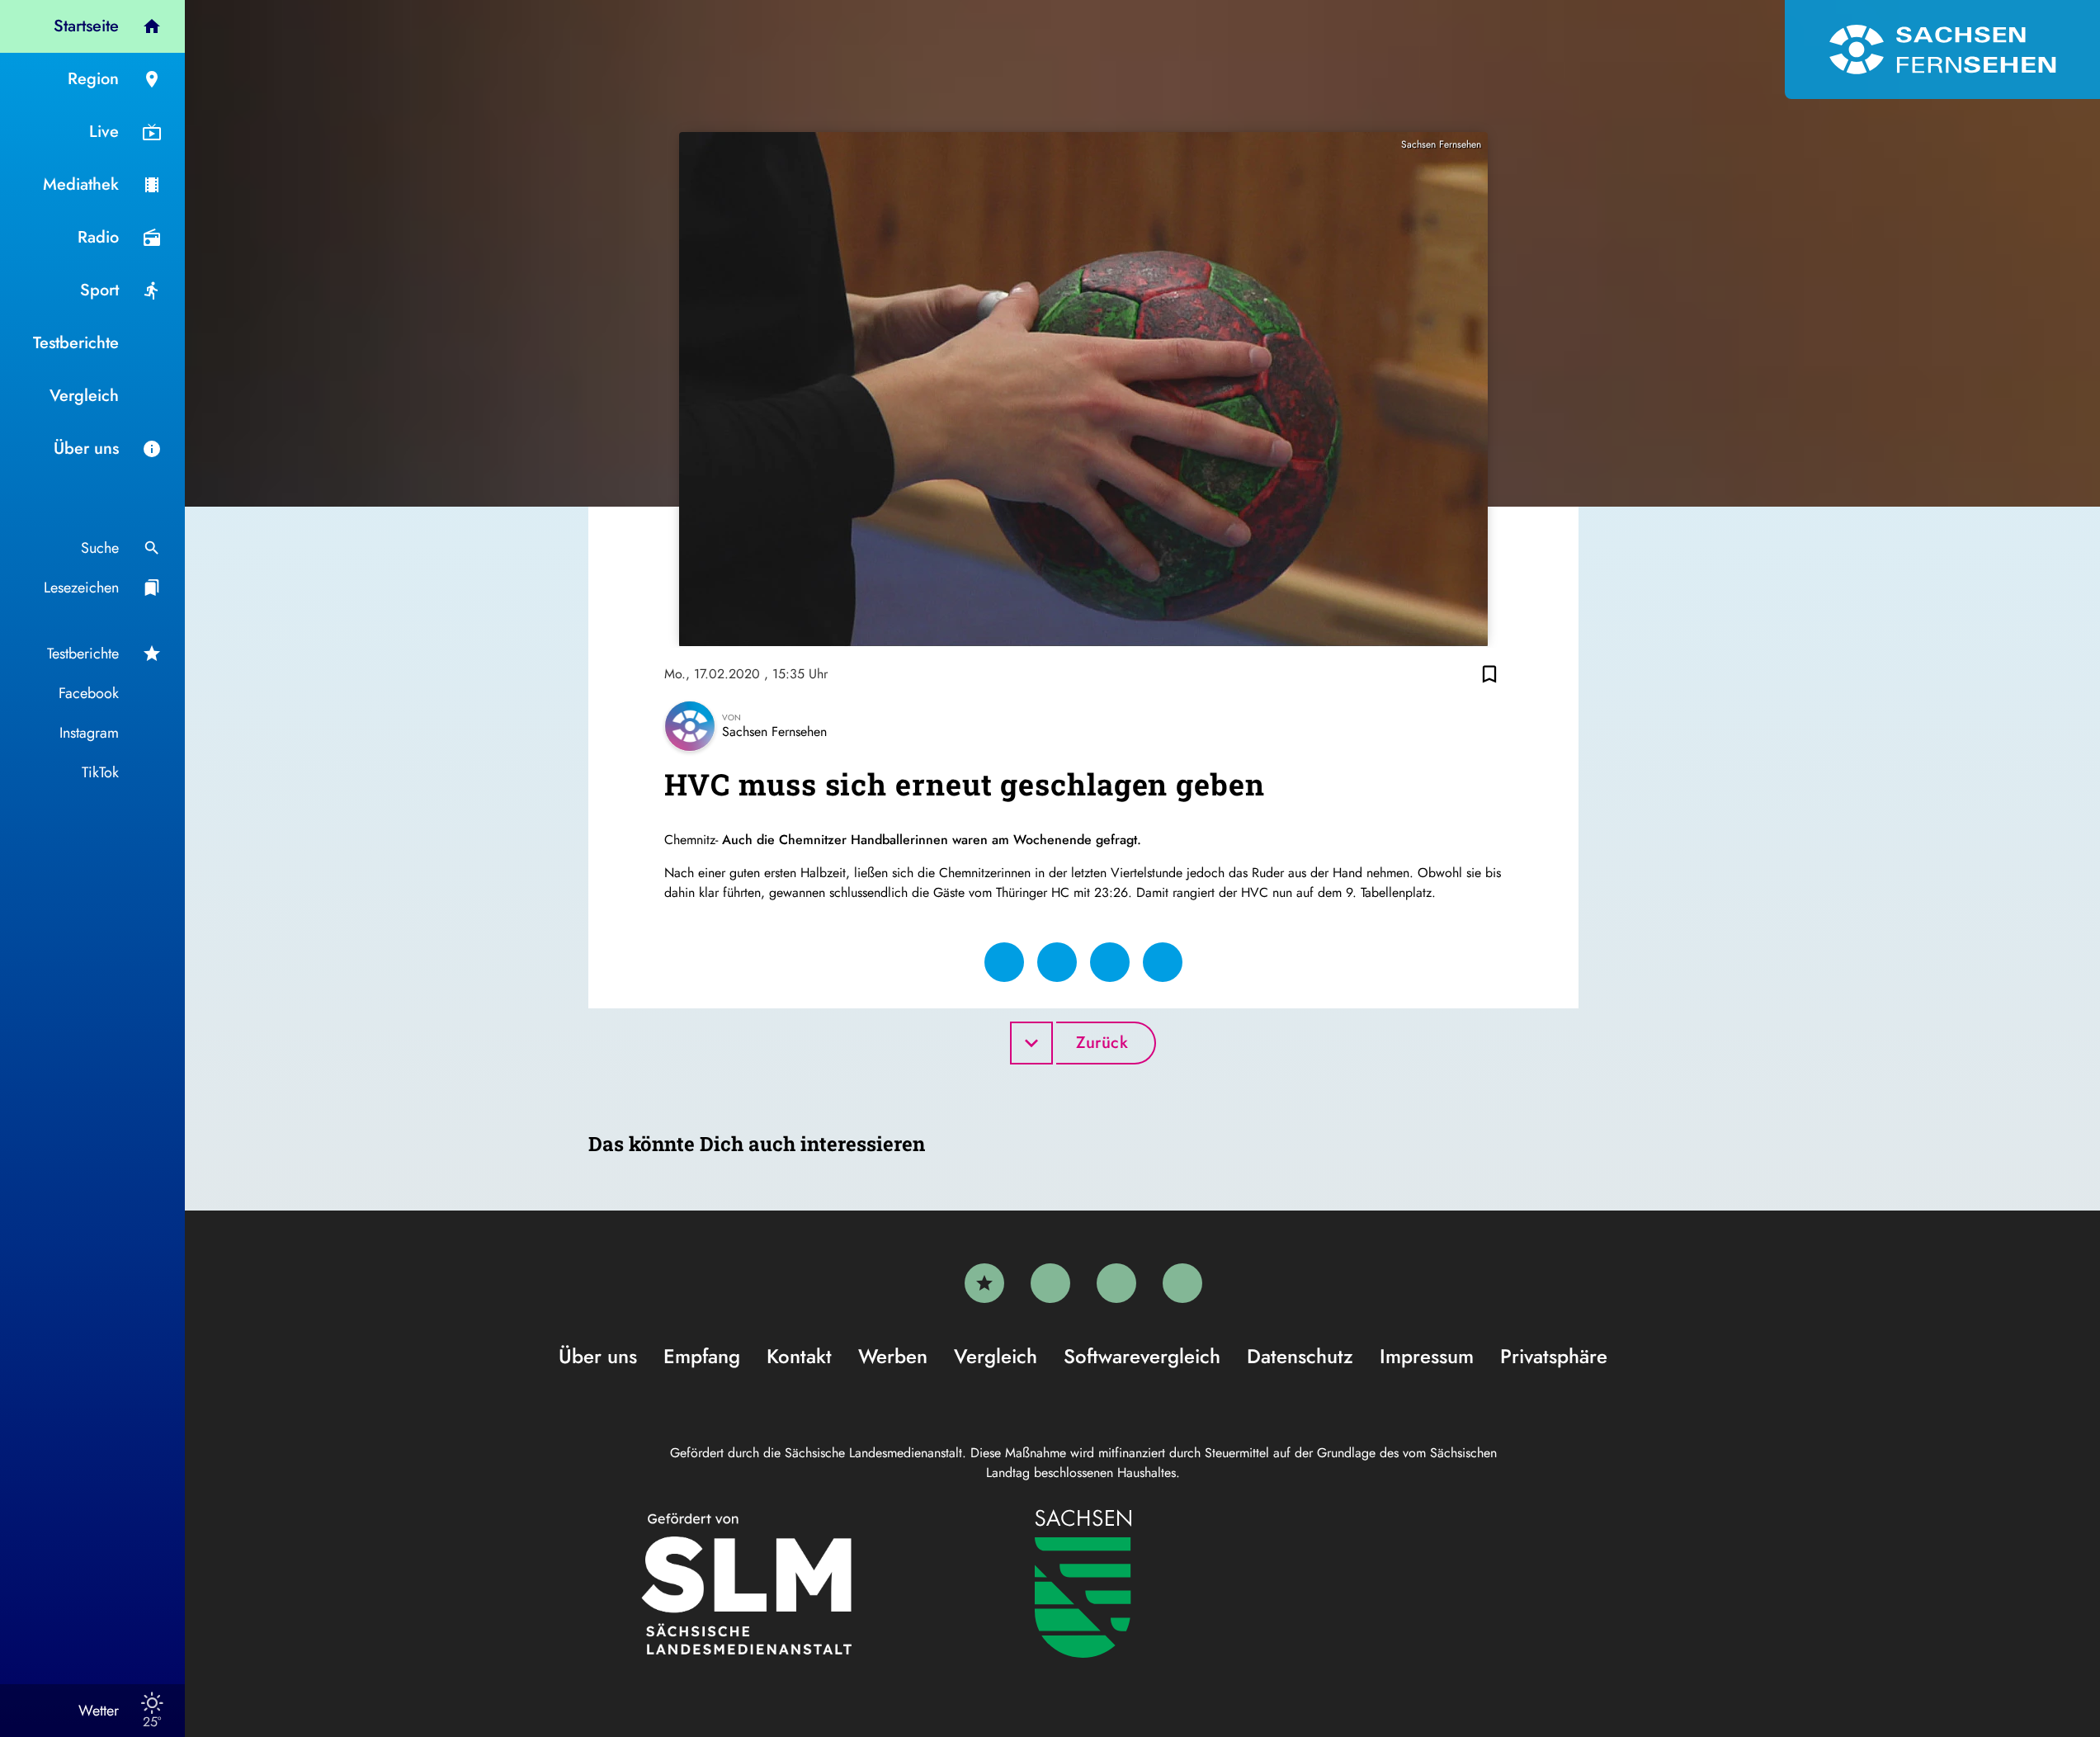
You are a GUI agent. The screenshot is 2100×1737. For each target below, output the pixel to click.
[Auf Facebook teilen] (1004, 962)
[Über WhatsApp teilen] (1110, 962)
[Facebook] (1050, 1283)
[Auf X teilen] (1057, 962)
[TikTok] (1182, 1283)
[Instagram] (1116, 1283)
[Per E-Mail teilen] (1163, 962)
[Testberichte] (984, 1283)
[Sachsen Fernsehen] (1942, 50)
